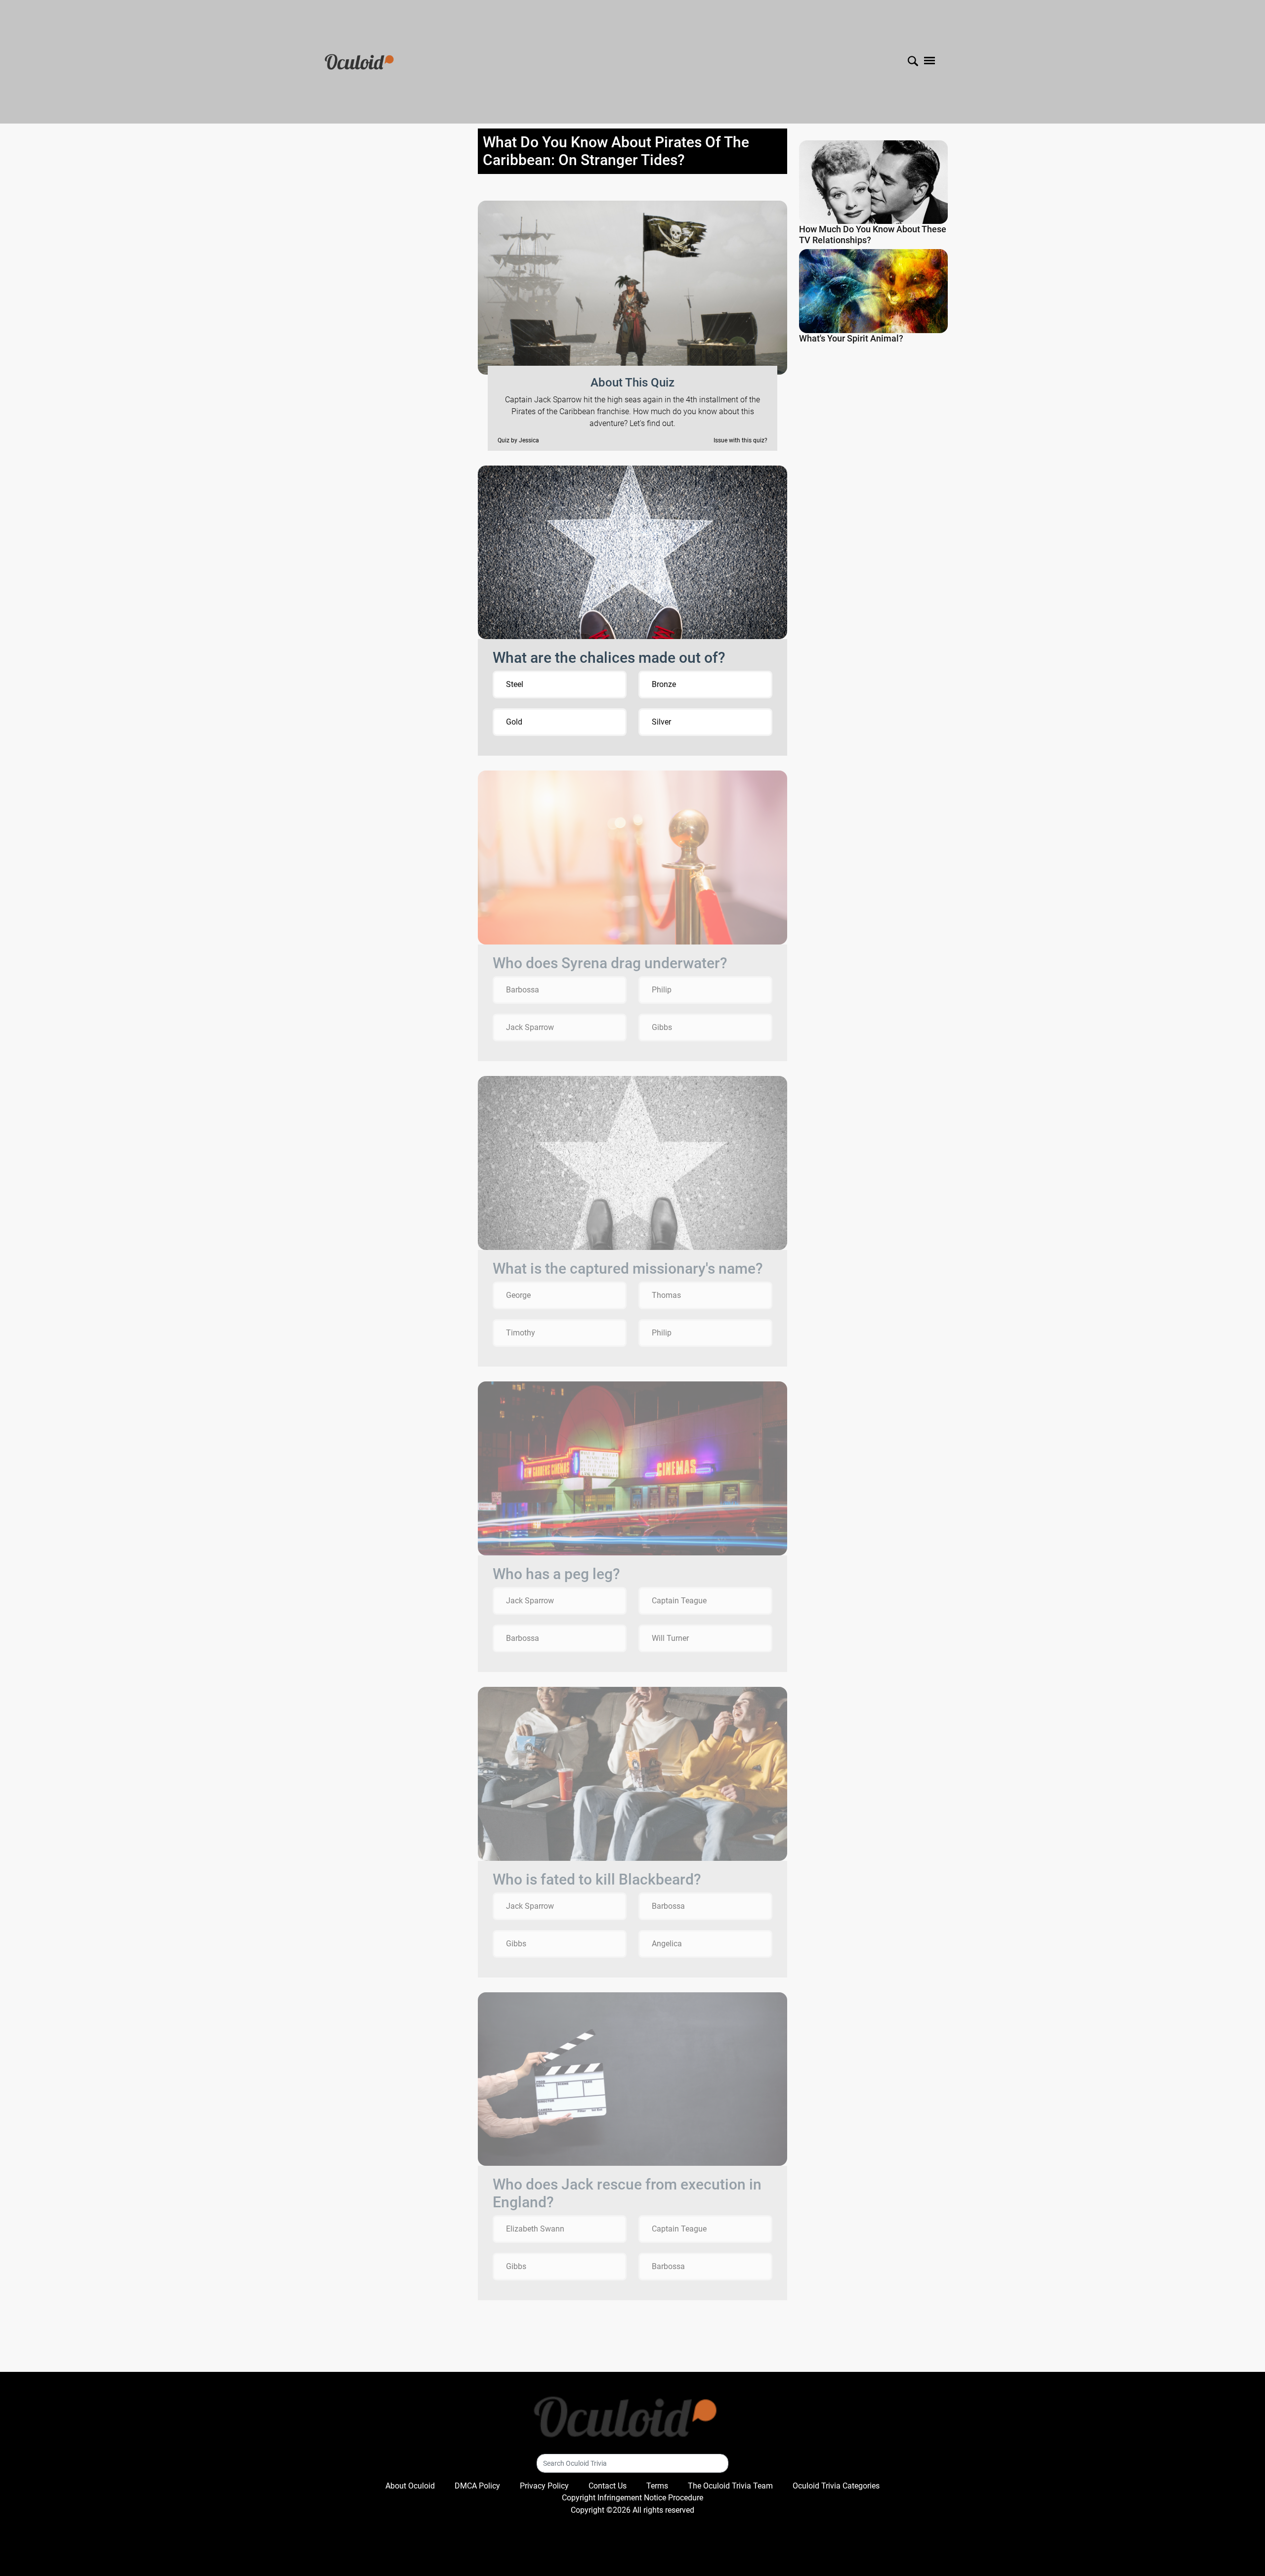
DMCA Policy (477, 2486)
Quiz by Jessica (518, 440)
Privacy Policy (544, 2486)
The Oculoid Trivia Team (730, 2486)
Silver (661, 722)
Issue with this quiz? (740, 440)
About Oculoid (410, 2486)
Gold (514, 722)
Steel (515, 684)
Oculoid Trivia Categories (836, 2486)
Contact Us (608, 2486)
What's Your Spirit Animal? (851, 338)
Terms (657, 2486)
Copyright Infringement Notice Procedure (632, 2498)
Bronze (664, 684)
